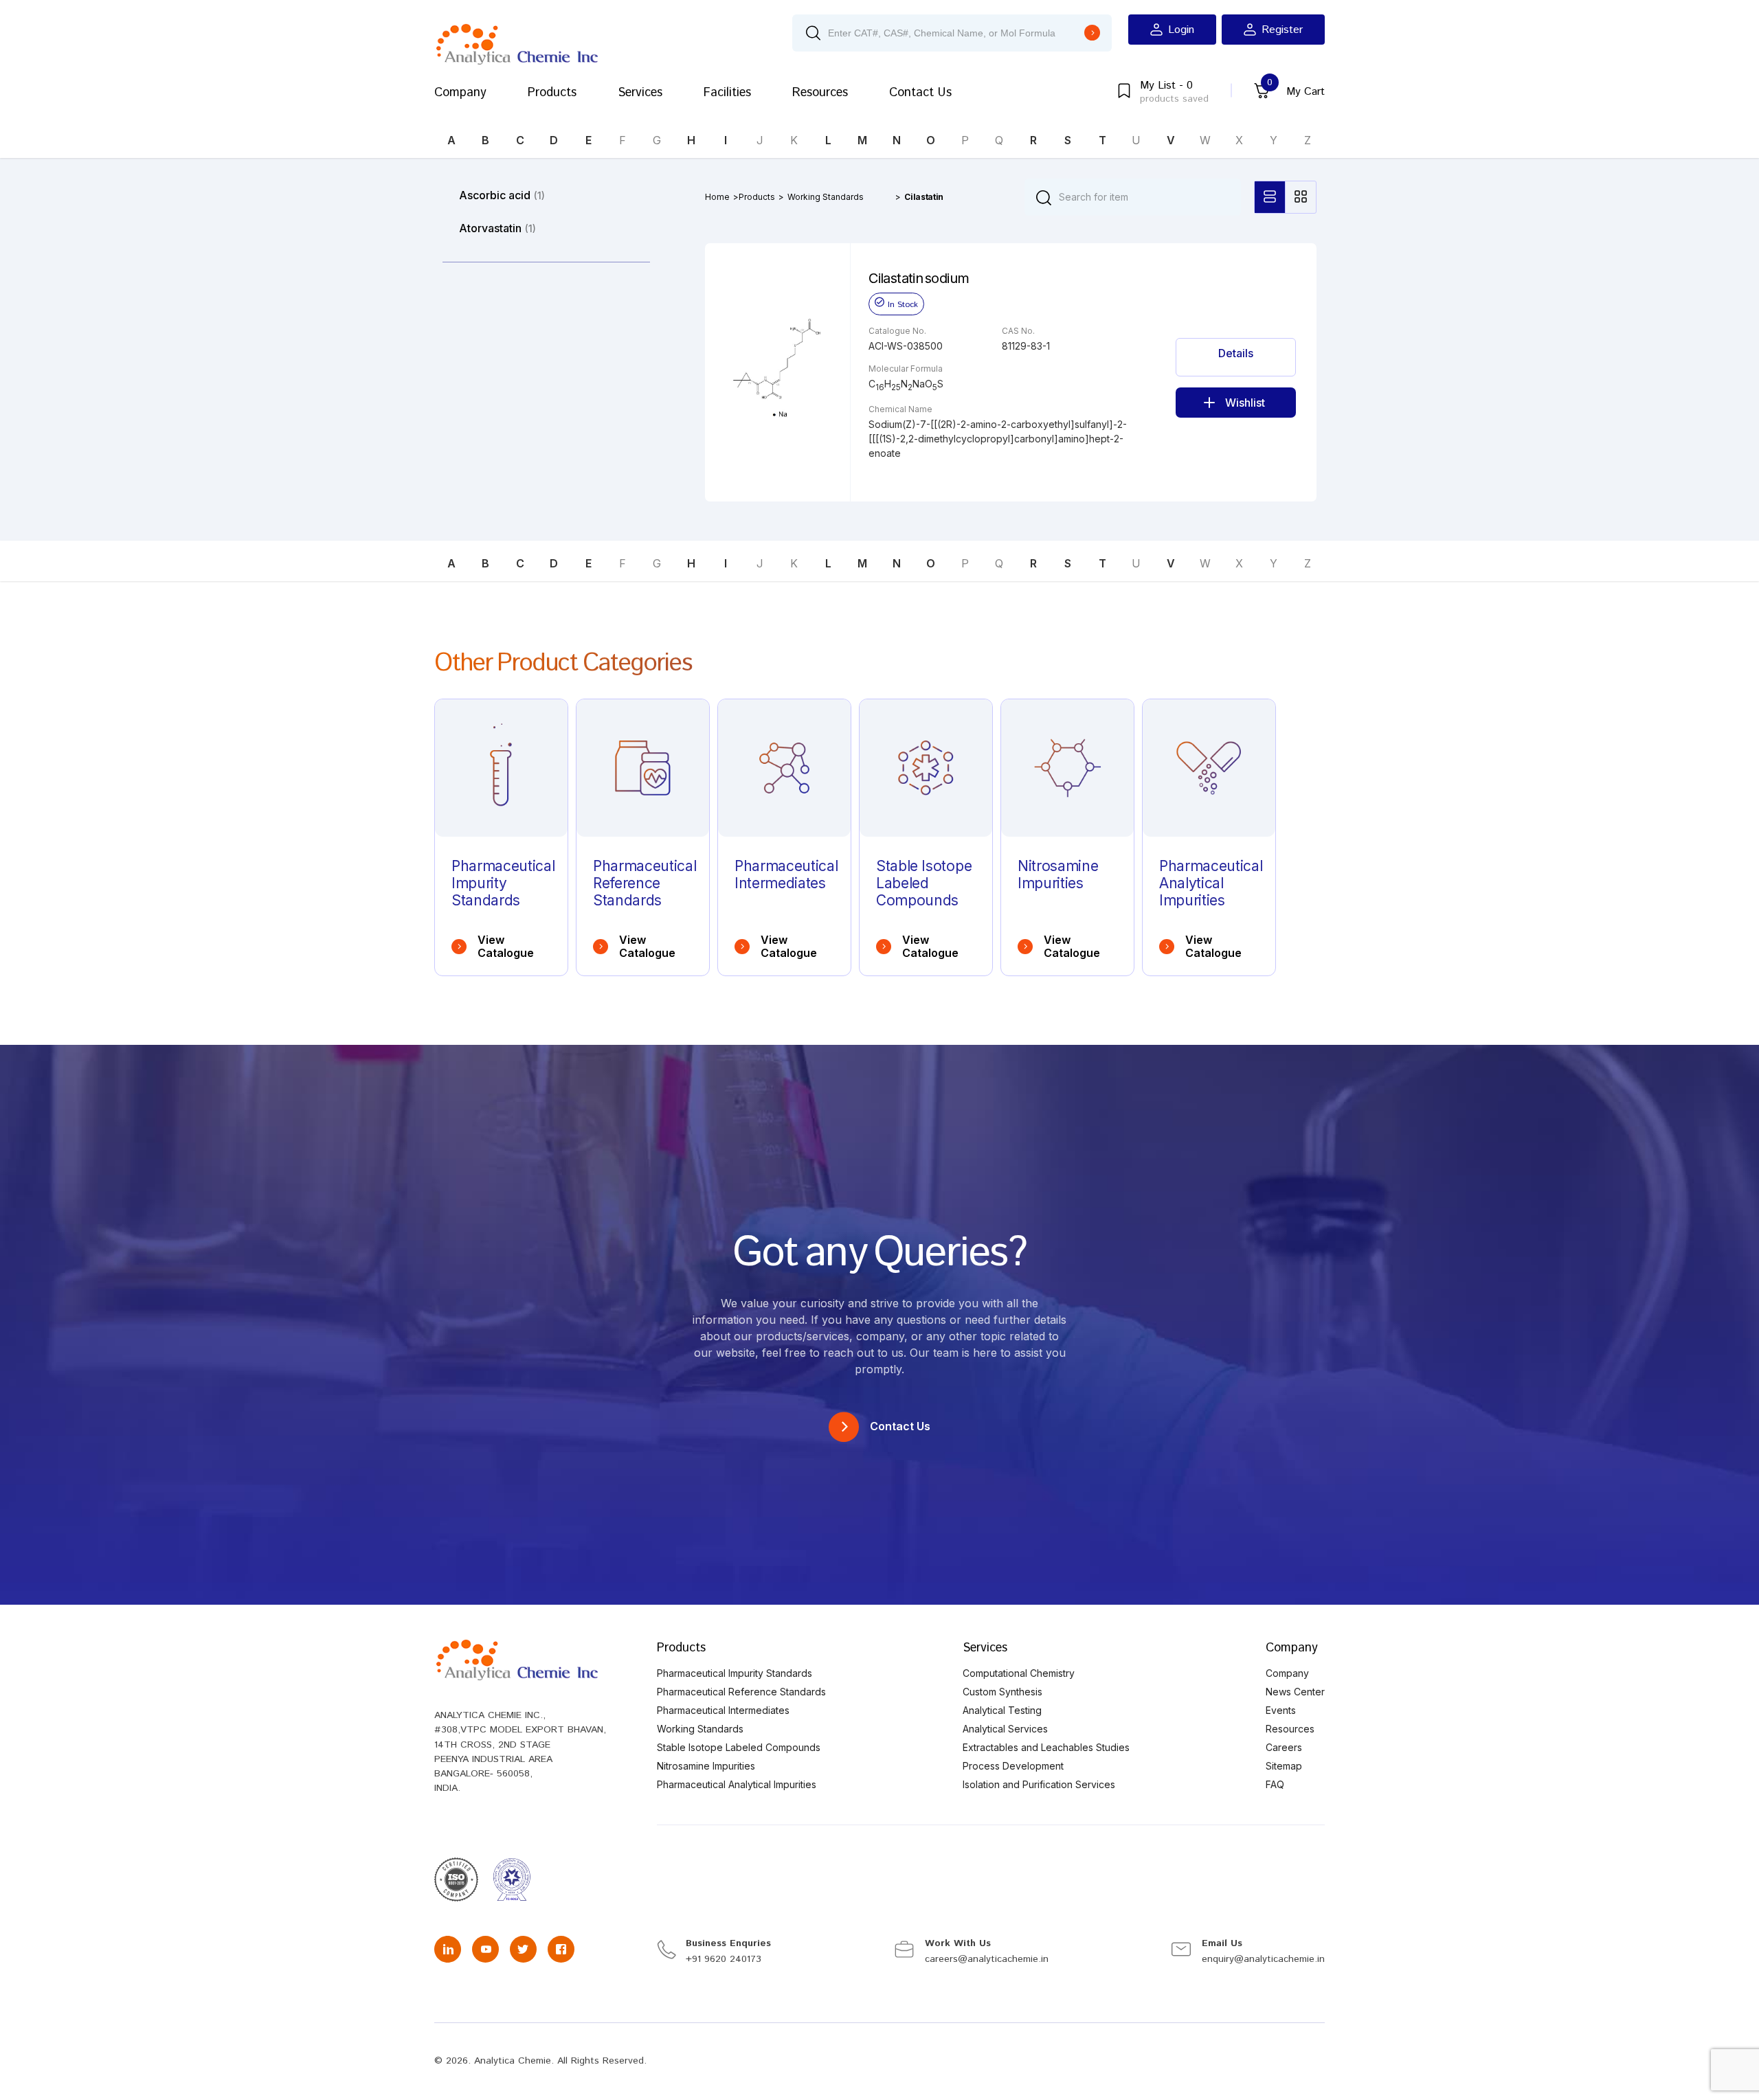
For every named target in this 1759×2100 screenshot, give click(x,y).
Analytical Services (1005, 1729)
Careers (1284, 1747)
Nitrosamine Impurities (706, 1766)
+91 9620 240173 (724, 1959)
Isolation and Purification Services (1039, 1784)
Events (1281, 1710)
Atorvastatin (497, 228)
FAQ (1275, 1784)
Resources (820, 93)
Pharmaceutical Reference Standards (741, 1692)
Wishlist (1245, 403)
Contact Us (920, 93)
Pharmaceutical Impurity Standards (735, 1673)
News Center (1295, 1692)
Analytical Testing (1002, 1710)
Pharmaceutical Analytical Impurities (737, 1784)
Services (640, 93)
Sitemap (1284, 1766)
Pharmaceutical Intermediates (723, 1710)
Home (717, 197)
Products (552, 93)
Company (460, 93)
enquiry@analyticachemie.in (1263, 1959)
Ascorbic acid (502, 195)
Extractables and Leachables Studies (1046, 1747)
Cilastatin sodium (919, 278)
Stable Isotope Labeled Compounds (739, 1747)
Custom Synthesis (1002, 1692)
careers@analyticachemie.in (987, 1959)
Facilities (727, 93)
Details (1236, 353)
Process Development (1013, 1766)
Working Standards (826, 197)
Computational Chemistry (1019, 1673)
